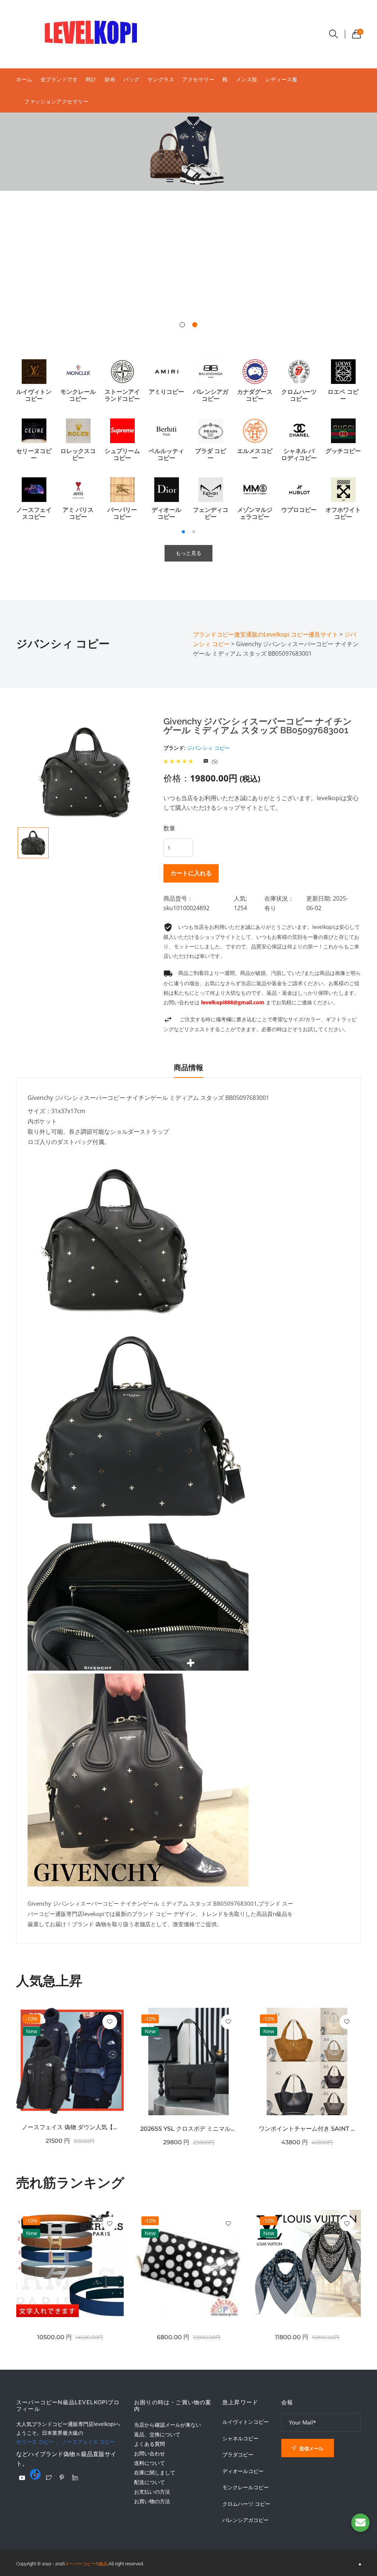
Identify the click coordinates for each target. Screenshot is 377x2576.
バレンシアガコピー (246, 2520)
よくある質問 (149, 2444)
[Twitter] (49, 2477)
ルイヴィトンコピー (246, 2422)
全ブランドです (59, 79)
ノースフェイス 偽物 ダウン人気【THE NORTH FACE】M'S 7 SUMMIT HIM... (70, 2127)
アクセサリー (198, 79)
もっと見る (188, 553)
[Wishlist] (110, 2022)
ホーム (24, 79)
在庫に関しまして (155, 2472)
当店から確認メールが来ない (168, 2425)
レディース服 (281, 79)
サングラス (161, 79)
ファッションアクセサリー (56, 101)
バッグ (131, 79)
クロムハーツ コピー (246, 2504)
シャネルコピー (240, 2438)
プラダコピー (238, 2455)
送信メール (311, 2448)
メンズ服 (247, 79)
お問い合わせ (149, 2453)
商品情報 (188, 1068)
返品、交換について (157, 2434)
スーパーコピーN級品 (86, 2564)
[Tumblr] (35, 2474)
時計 (91, 79)
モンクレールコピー (246, 2487)
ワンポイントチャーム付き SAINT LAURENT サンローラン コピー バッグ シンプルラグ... (307, 2129)
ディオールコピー (243, 2471)
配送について (149, 2482)
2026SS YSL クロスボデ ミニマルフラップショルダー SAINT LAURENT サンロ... (188, 2129)
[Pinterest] (62, 2477)
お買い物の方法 (152, 2501)
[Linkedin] (75, 2477)
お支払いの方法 (152, 2492)
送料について (149, 2463)
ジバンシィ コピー (208, 748)
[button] (182, 325)
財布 (110, 79)
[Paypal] (22, 2478)
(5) (214, 761)
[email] (360, 2523)
